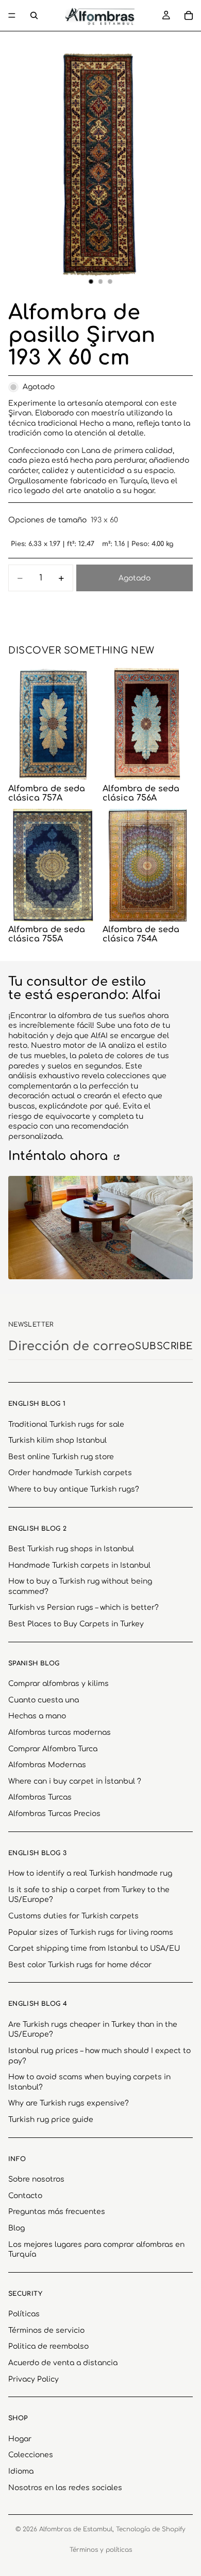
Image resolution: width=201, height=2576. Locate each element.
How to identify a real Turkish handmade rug (90, 1873)
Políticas (24, 2314)
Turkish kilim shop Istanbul (57, 1440)
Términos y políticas (101, 2550)
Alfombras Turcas (40, 1797)
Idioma (21, 2471)
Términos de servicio (46, 2330)
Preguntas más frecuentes (57, 2212)
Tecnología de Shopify (151, 2529)
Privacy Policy (33, 2379)
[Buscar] (34, 15)
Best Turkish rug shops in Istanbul (71, 1549)
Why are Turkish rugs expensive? (69, 2103)
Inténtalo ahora (60, 1156)
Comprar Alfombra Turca (53, 1749)
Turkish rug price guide (51, 2120)
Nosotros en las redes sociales (65, 2488)
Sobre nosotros (36, 2179)
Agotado (135, 578)
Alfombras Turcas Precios (54, 1814)
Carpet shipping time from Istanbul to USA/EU (94, 1948)
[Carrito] (189, 15)
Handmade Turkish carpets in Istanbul (79, 1565)
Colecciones (31, 2455)
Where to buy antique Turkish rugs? (74, 1489)
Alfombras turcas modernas (60, 1733)
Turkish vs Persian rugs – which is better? (83, 1608)
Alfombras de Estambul (76, 2529)
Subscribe (164, 1346)
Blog (16, 2228)
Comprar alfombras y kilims (58, 1684)
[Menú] (12, 15)
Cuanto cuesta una (44, 1700)
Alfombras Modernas (47, 1765)
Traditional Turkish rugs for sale (66, 1425)
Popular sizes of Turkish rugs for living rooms (91, 1933)
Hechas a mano (37, 1716)
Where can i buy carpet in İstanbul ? (75, 1781)
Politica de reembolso (48, 2346)
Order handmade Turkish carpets (70, 1473)
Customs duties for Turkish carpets (73, 1916)
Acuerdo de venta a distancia (63, 2363)
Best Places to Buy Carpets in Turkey (76, 1624)
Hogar (20, 2439)
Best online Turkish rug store (61, 1457)
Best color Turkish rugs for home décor (80, 1965)
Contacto (25, 2196)
